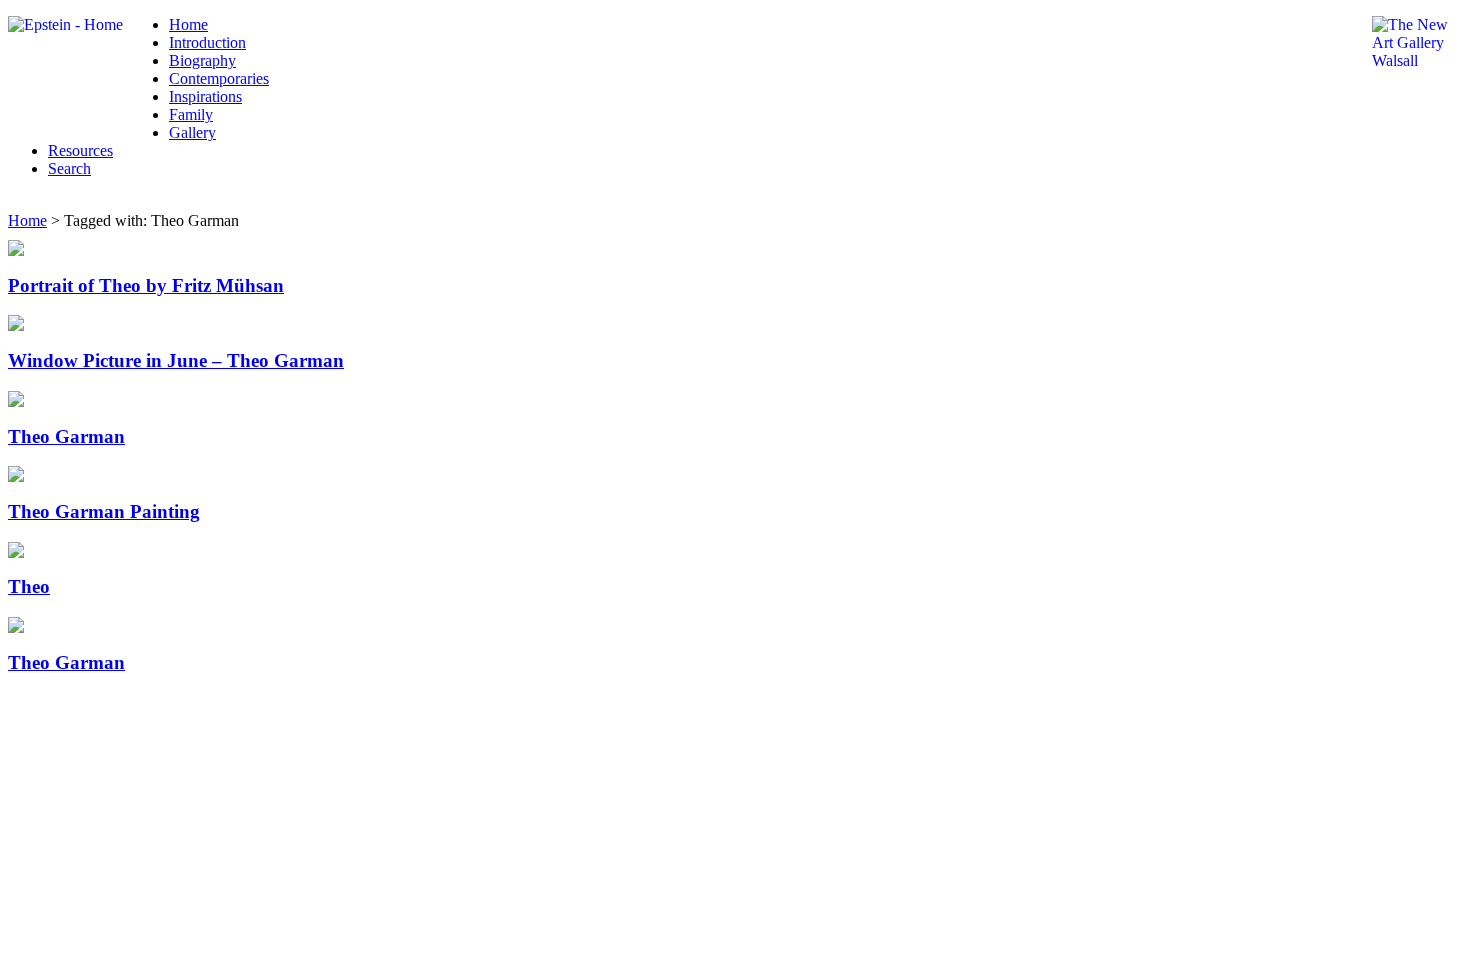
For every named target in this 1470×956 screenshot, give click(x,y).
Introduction (207, 42)
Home (188, 24)
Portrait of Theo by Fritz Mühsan (146, 285)
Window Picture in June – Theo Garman (176, 360)
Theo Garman (66, 436)
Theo (29, 586)
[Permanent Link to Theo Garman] (16, 401)
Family (191, 114)
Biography (202, 60)
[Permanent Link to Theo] (16, 552)
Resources (80, 150)
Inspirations (205, 96)
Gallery (192, 132)
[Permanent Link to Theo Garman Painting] (16, 476)
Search (69, 168)
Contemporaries (219, 78)
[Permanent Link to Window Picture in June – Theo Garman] (16, 325)
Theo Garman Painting (104, 511)
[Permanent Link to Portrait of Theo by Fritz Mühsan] (16, 250)
